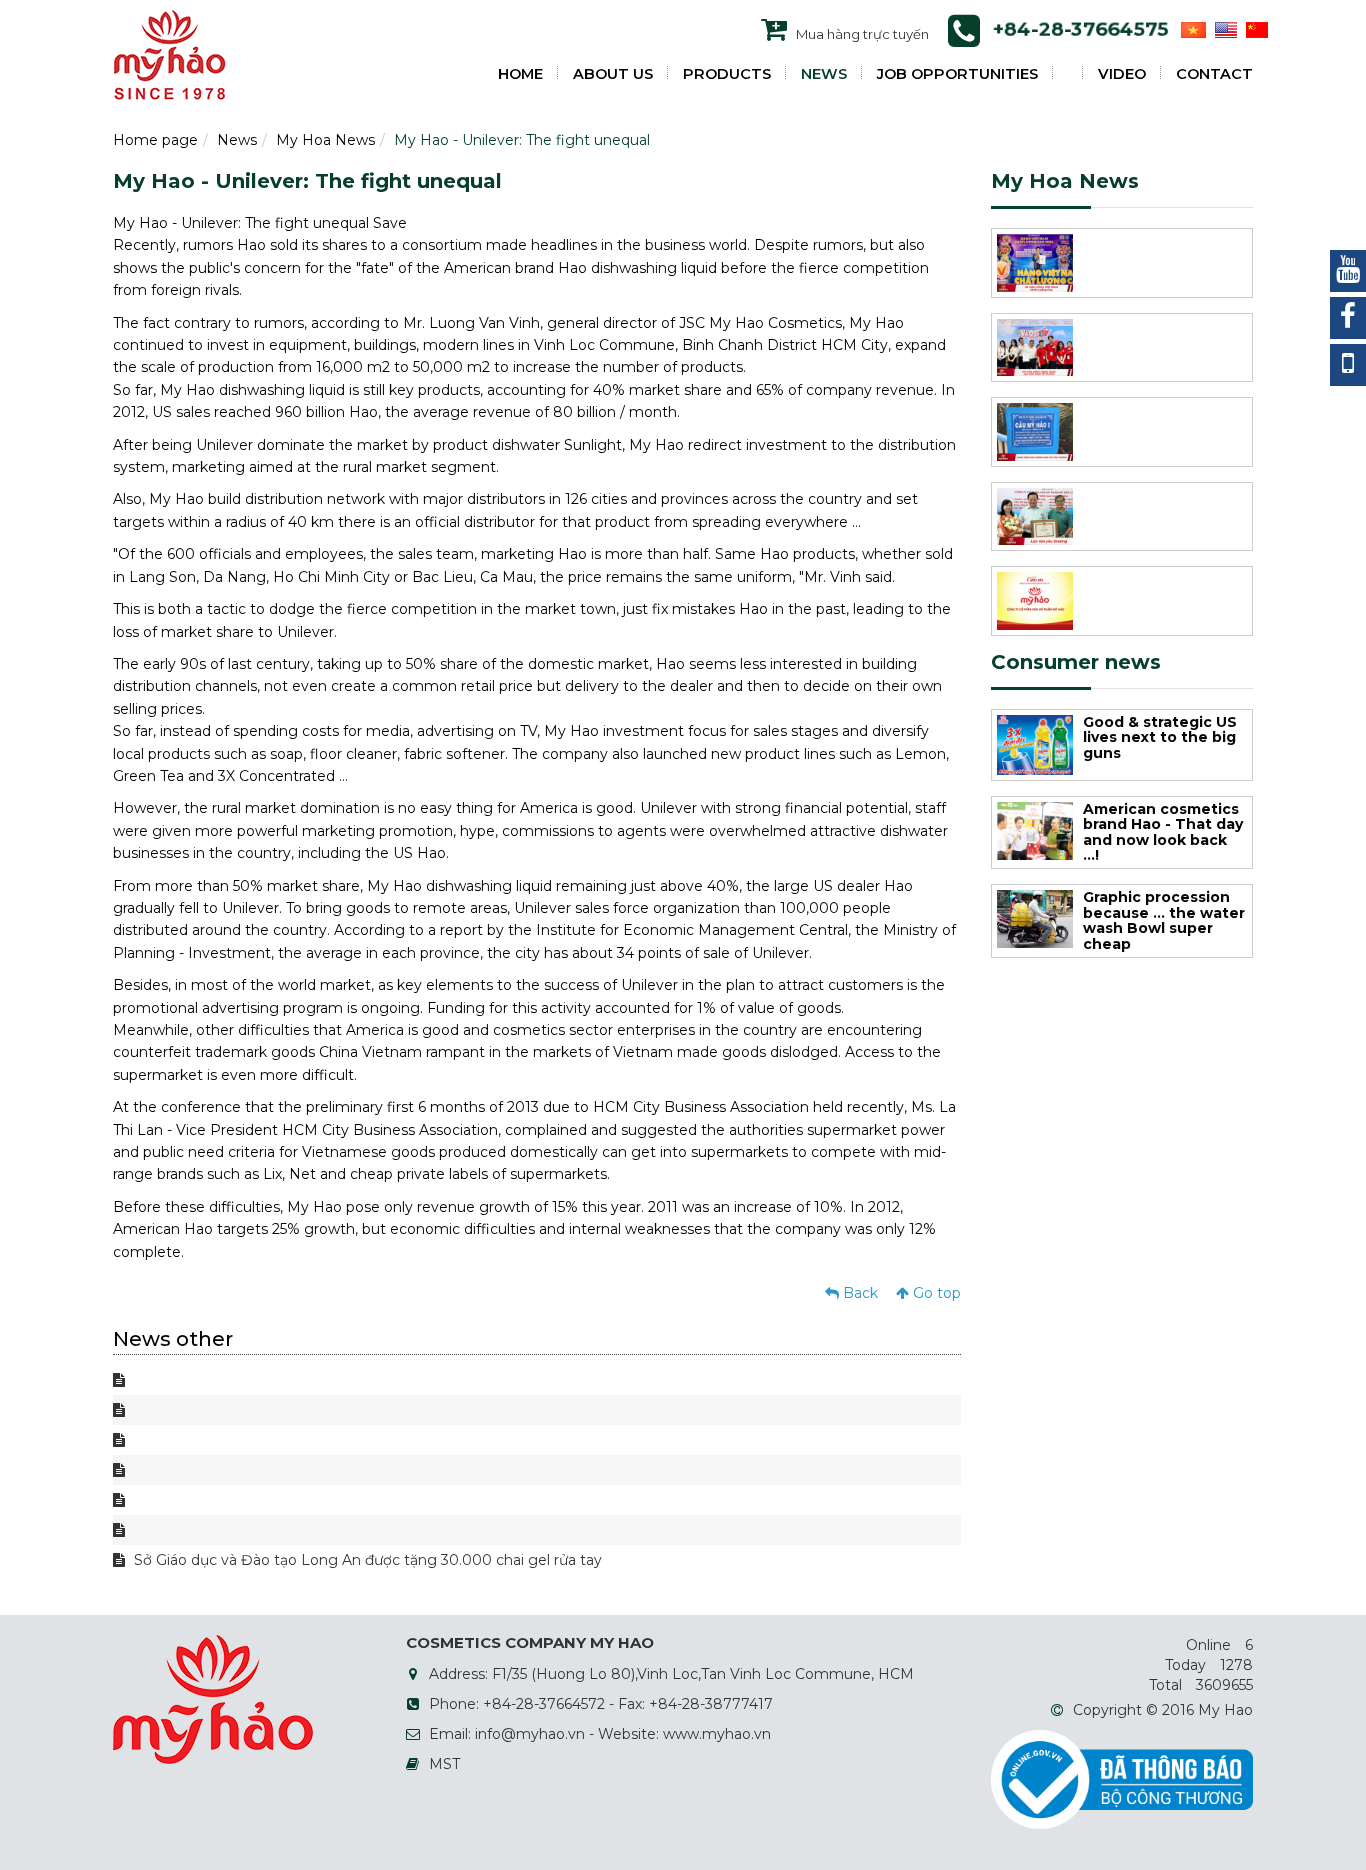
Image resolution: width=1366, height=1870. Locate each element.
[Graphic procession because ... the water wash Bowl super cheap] (1035, 918)
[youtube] (1348, 271)
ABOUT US (613, 74)
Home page (155, 140)
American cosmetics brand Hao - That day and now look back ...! (1163, 832)
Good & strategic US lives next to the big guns (1160, 737)
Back (858, 1293)
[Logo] (169, 54)
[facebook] (1348, 318)
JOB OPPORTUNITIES (957, 74)
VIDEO (1122, 74)
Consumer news (1076, 662)
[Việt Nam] (1191, 29)
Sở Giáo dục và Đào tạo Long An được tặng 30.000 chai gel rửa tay (366, 1560)
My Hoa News (325, 140)
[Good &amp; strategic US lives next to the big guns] (1035, 744)
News (237, 140)
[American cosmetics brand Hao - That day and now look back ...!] (1035, 829)
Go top (935, 1293)
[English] (1223, 29)
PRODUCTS (727, 74)
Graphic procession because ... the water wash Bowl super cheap (1164, 920)
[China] (1254, 29)
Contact (1214, 74)
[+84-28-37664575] (1348, 365)
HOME (520, 74)
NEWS (824, 74)
